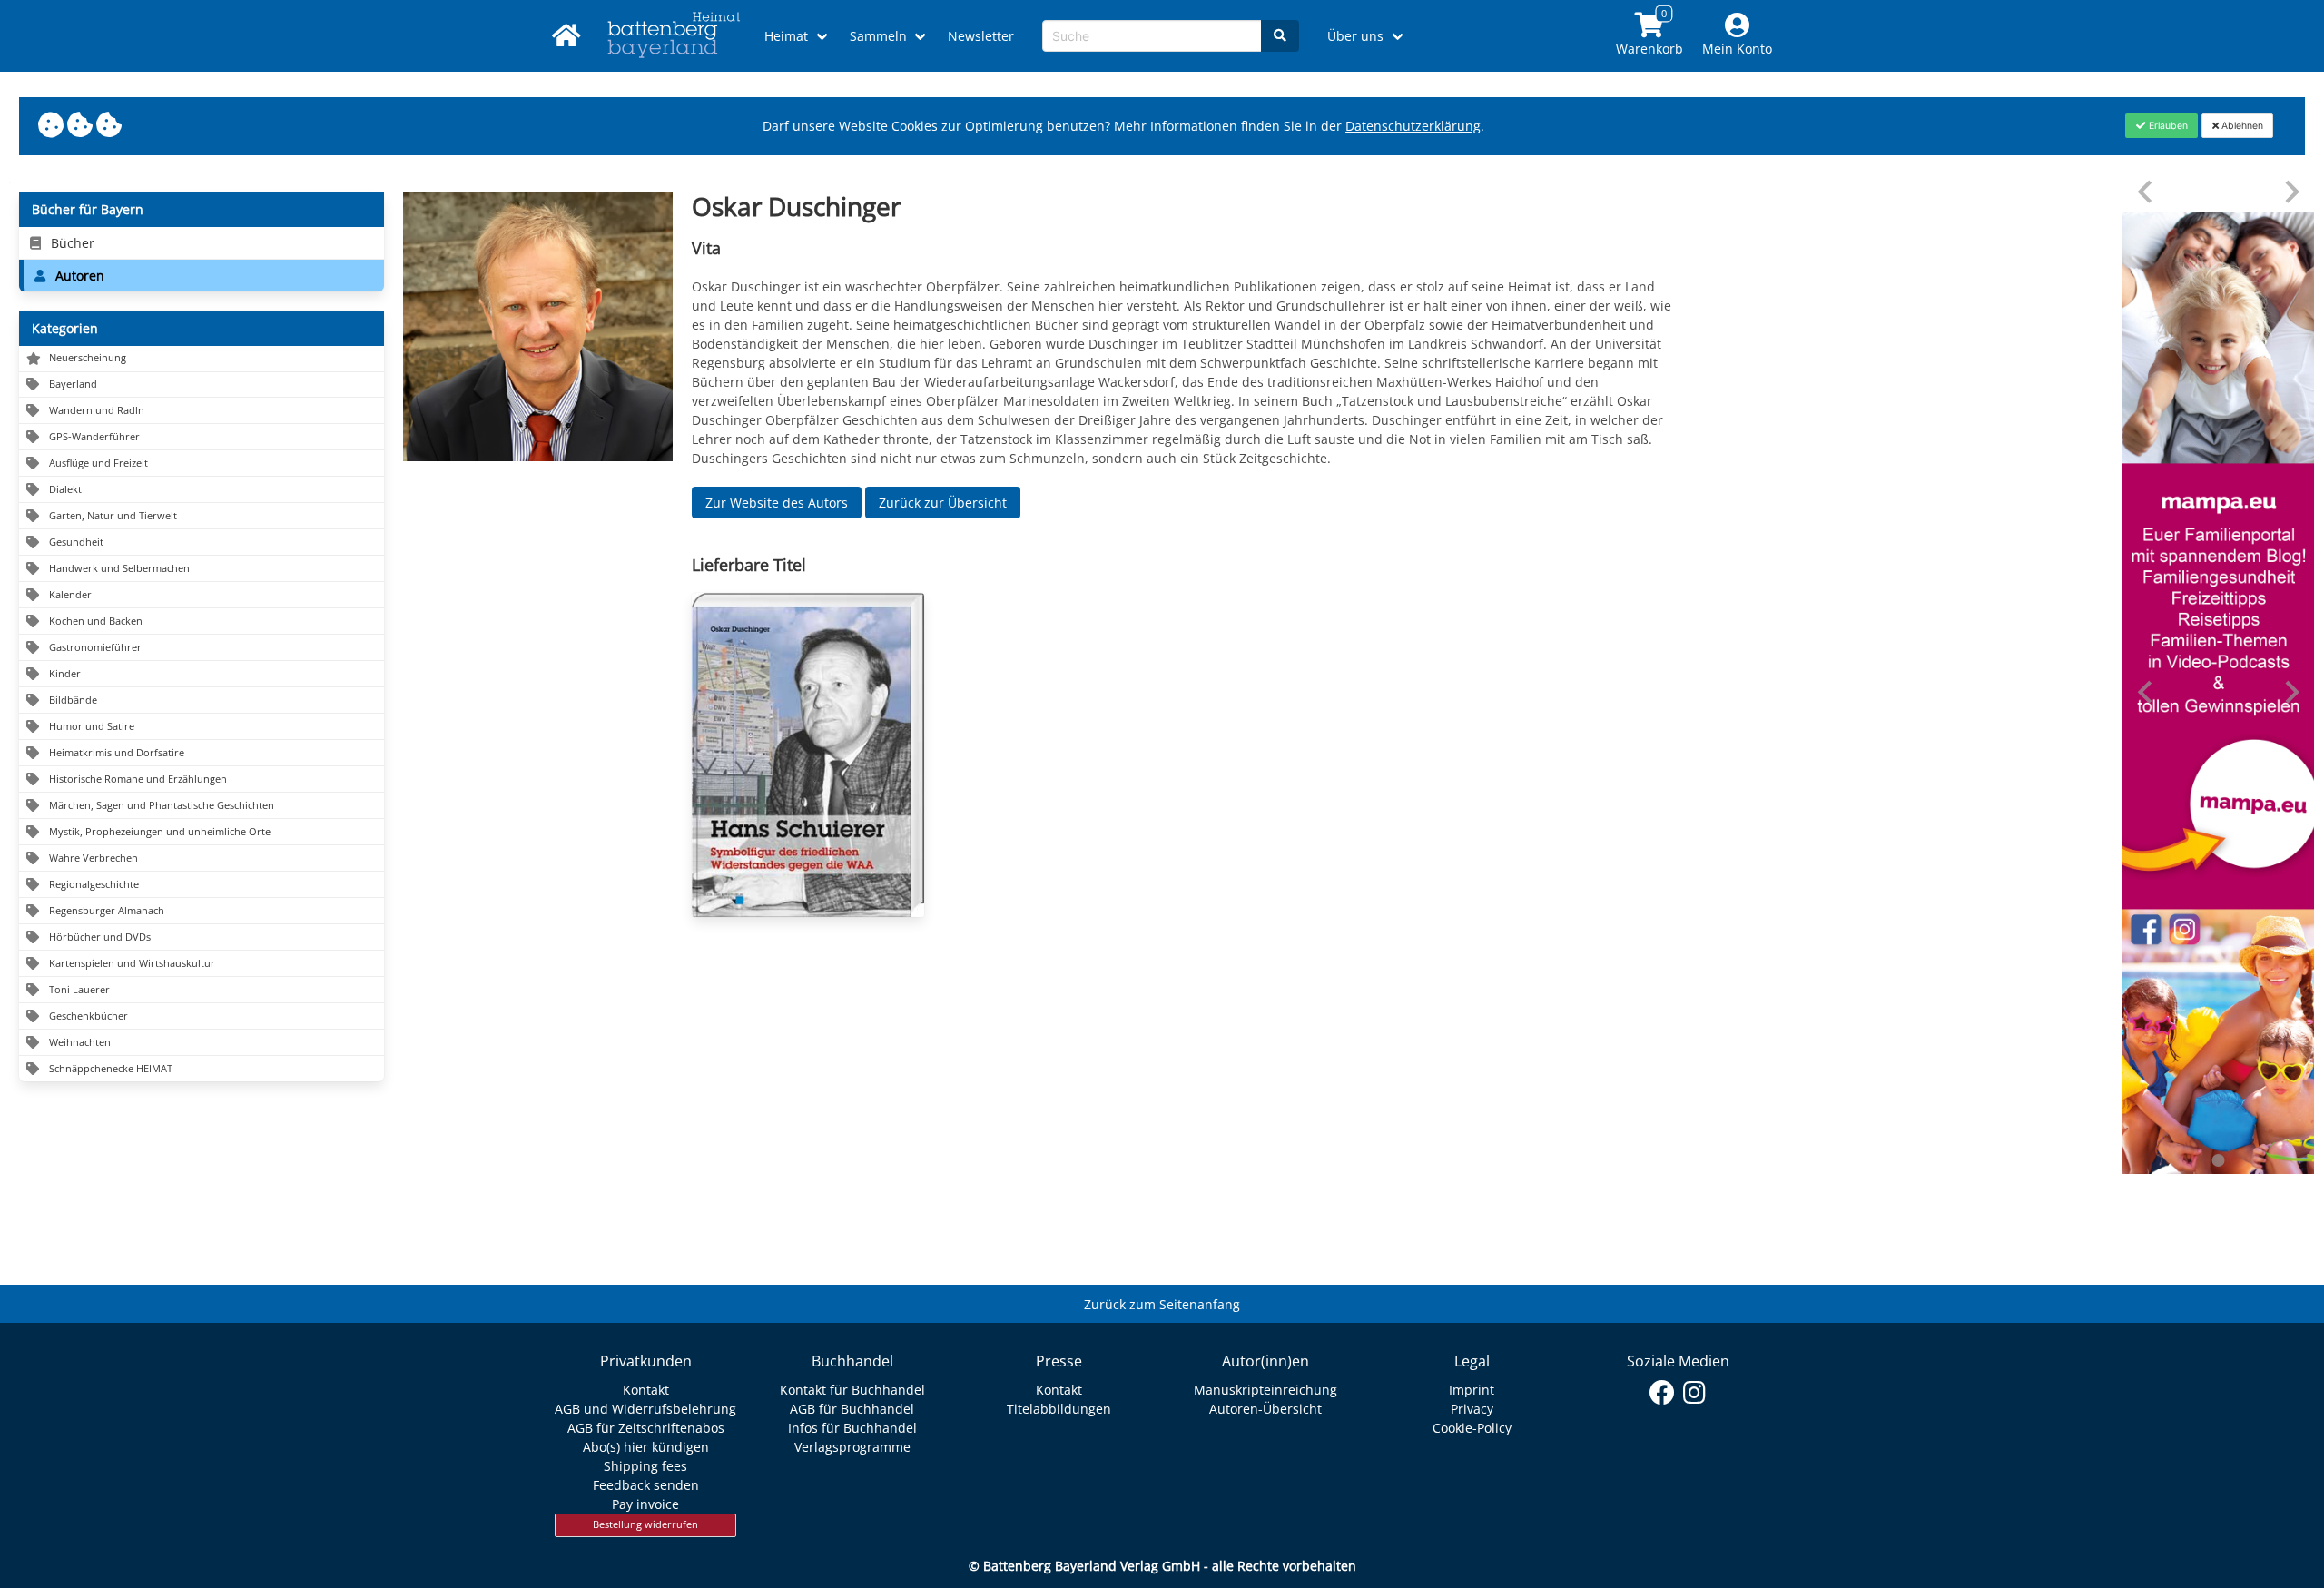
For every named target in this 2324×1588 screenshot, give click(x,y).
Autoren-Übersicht (1265, 1409)
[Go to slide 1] (2219, 1160)
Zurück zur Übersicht (943, 503)
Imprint (1472, 1390)
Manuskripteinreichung (1265, 1390)
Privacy (1472, 1409)
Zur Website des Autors (777, 503)
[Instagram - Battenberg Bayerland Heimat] (1694, 1393)
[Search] (1280, 36)
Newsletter (981, 36)
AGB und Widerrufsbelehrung (645, 1409)
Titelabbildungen (1059, 1409)
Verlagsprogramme (852, 1447)
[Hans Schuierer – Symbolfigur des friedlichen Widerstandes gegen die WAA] (808, 755)
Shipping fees (645, 1466)
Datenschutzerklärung (1413, 126)
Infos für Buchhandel (852, 1428)
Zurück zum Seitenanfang (1162, 1304)
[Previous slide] (2147, 192)
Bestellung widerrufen (645, 1524)
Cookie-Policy (1472, 1428)
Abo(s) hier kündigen (646, 1447)
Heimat (786, 36)
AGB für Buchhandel (852, 1409)
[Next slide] (2291, 192)
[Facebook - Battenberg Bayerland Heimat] (1663, 1393)
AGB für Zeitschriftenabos (646, 1428)
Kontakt (646, 1390)
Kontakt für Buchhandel (852, 1390)
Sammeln (878, 36)
